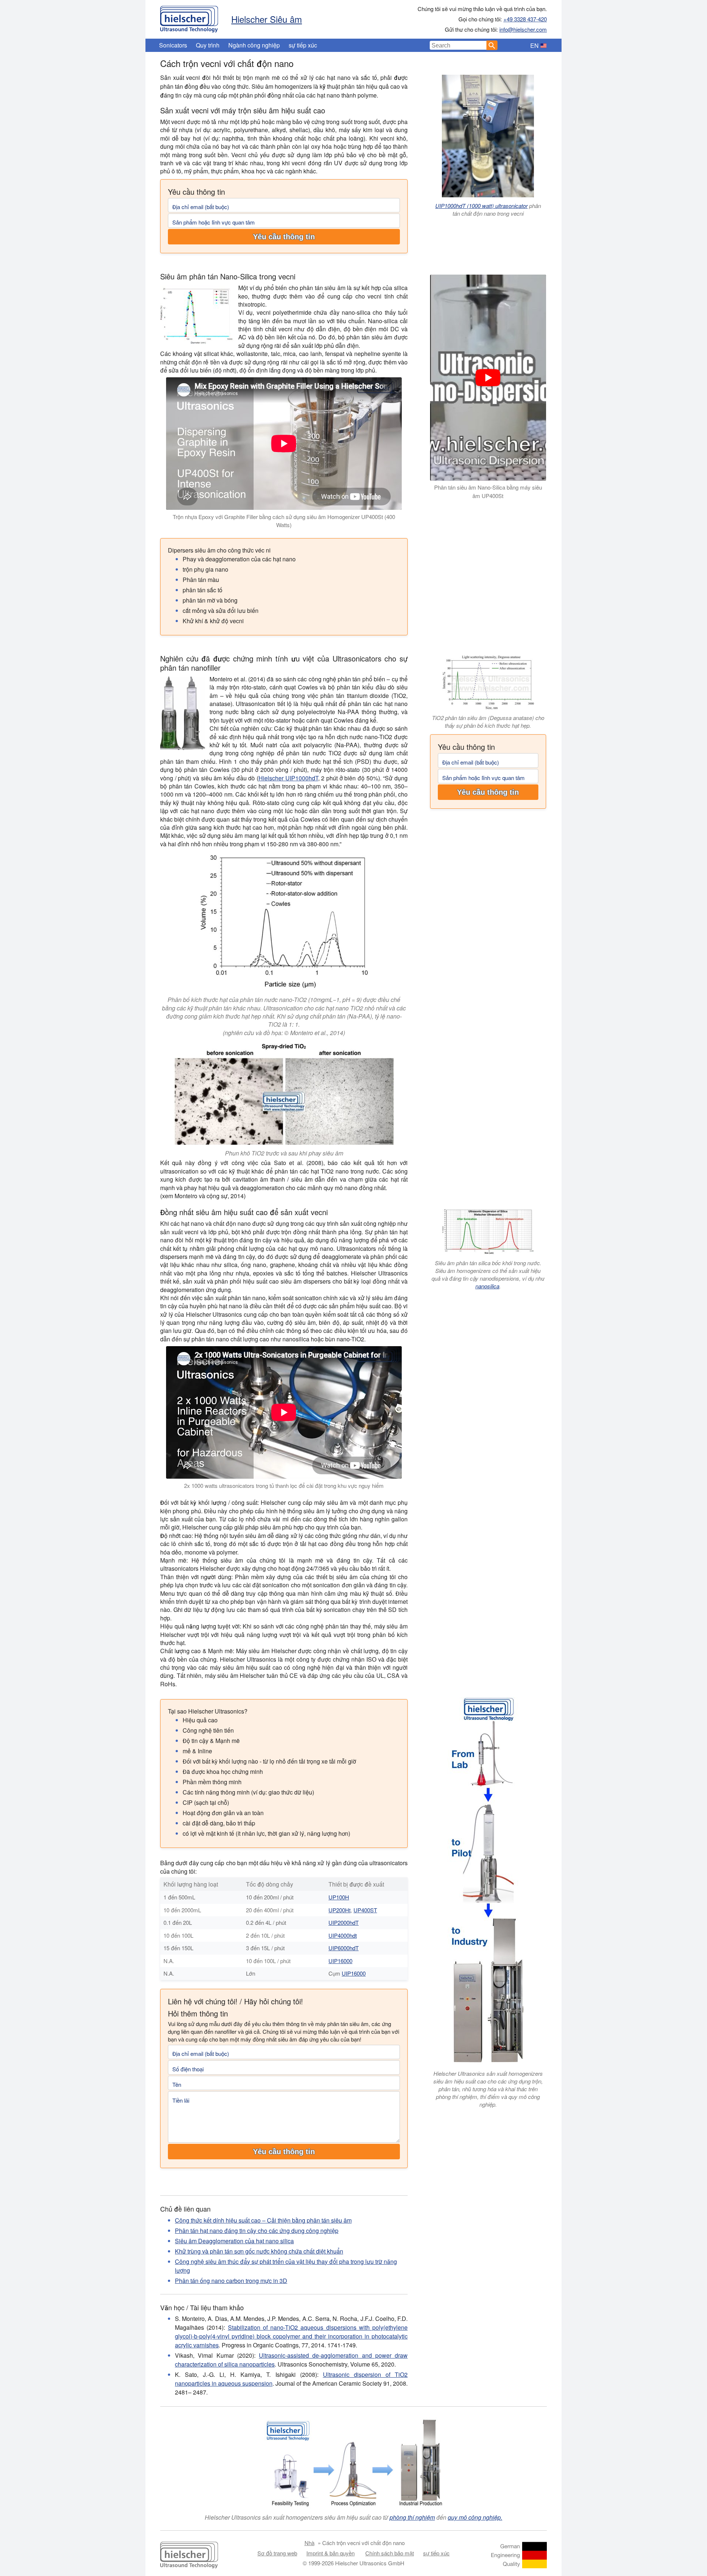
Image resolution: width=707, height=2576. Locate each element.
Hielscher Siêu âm (267, 19)
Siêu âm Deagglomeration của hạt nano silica (234, 2241)
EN (534, 45)
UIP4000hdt (343, 1935)
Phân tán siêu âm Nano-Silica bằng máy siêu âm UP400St (488, 491)
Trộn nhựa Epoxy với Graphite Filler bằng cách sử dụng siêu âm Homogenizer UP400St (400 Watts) (284, 521)
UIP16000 (340, 1961)
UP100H (339, 1897)
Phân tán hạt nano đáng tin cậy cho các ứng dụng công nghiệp (257, 2231)
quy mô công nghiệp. (475, 2517)
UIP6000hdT (344, 1948)
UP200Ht (340, 1910)
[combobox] (458, 45)
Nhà (309, 2543)
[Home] (189, 17)
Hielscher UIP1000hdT (288, 778)
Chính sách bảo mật (390, 2553)
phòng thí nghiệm (412, 2517)
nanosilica (487, 1286)
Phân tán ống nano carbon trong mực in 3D (231, 2281)
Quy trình (208, 45)
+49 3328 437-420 (525, 19)
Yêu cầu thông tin (284, 237)
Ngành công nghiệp (254, 45)
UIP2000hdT (344, 1922)
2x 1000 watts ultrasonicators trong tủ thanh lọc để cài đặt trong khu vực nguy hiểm (284, 1485)
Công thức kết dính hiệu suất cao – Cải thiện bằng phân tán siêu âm (263, 2220)
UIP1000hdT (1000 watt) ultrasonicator (481, 206)
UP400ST (365, 1910)
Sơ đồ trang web (277, 2553)
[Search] (492, 45)
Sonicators (173, 45)
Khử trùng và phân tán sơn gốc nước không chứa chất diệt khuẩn (259, 2251)
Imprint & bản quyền (330, 2553)
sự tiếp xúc (303, 45)
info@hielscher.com (523, 29)
